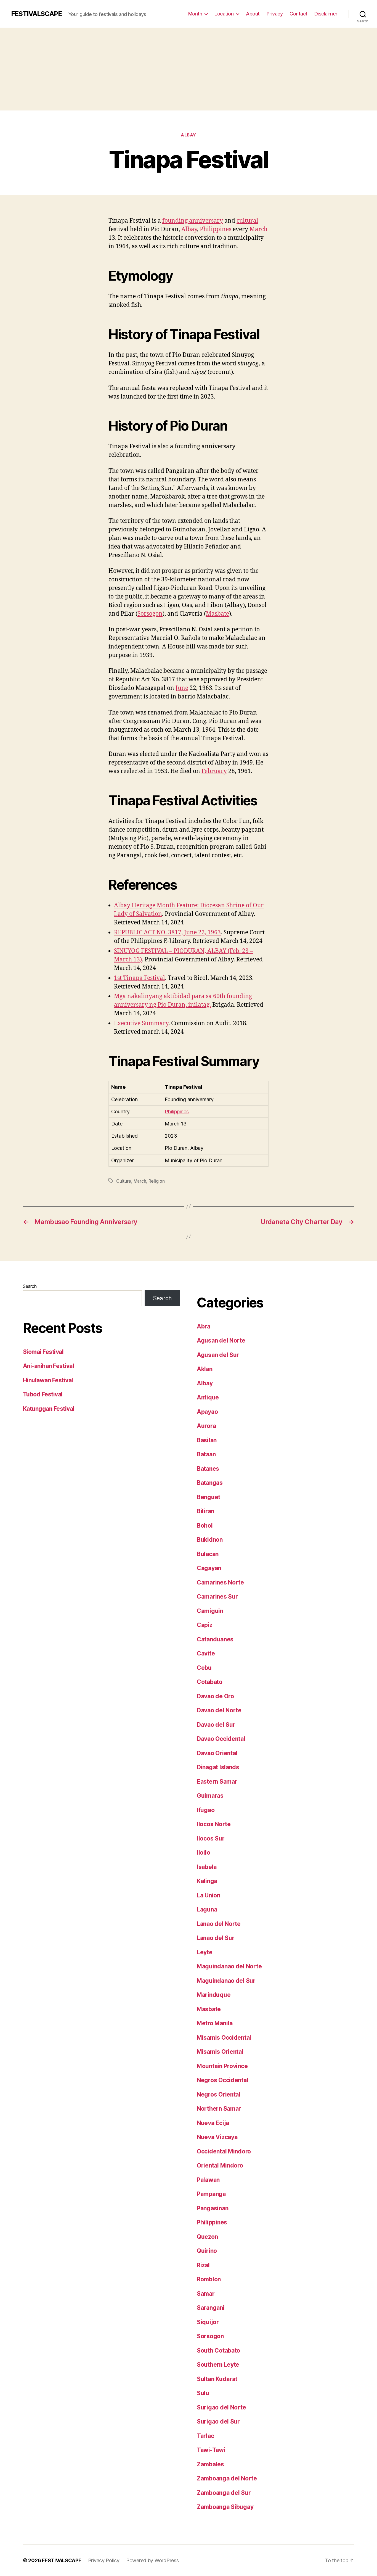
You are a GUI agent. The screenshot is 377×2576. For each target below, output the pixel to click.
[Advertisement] (189, 69)
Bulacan (208, 1554)
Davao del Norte (219, 1710)
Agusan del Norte (221, 1340)
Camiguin (210, 1611)
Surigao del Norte (221, 2407)
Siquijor (208, 2322)
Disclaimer (326, 14)
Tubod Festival (43, 1394)
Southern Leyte (218, 2365)
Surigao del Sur (218, 2421)
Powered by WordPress (152, 2560)
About (253, 14)
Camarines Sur (217, 1597)
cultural (247, 221)
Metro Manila (215, 2023)
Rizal (203, 2265)
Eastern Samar (217, 1782)
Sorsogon (150, 614)
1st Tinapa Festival (140, 978)
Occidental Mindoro (224, 2151)
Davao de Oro (215, 1696)
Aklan (205, 1369)
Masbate (217, 614)
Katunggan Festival (49, 1409)
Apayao (207, 1412)
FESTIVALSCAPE (36, 14)
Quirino (207, 2251)
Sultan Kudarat (217, 2379)
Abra (204, 1326)
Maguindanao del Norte (229, 1966)
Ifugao (206, 1810)
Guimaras (210, 1796)
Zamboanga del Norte (227, 2478)
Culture (124, 1181)
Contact (298, 14)
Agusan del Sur (218, 1355)
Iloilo (203, 1853)
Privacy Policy (104, 2560)
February (214, 771)
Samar (206, 2294)
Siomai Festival (43, 1352)
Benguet (209, 1497)
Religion (157, 1181)
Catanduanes (215, 1639)
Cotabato (210, 1682)
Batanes (208, 1469)
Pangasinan (213, 2208)
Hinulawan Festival (48, 1380)
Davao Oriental (217, 1753)
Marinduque (214, 1995)
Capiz (205, 1625)
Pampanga (211, 2194)
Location (224, 14)
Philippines (216, 229)
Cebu (204, 1668)
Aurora (206, 1426)
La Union (209, 1895)
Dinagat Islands (218, 1767)
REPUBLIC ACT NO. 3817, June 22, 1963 (167, 933)
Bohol (205, 1526)
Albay (189, 135)
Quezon (207, 2237)
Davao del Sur (216, 1725)
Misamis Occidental (224, 2038)
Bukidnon (210, 1540)
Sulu (203, 2393)
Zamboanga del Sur (224, 2493)
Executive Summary (141, 1023)
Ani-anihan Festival (48, 1366)
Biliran (205, 1511)
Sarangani (211, 2308)
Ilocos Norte (214, 1824)
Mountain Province (222, 2066)
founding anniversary (193, 221)
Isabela (207, 1867)
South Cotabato (218, 2350)
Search (30, 1286)
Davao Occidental (221, 1739)
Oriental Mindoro (220, 2165)
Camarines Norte (220, 1582)
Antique (208, 1397)
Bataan (206, 1454)
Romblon (209, 2279)
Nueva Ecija (213, 2123)
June (182, 688)
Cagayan (209, 1568)
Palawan (208, 2180)
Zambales (210, 2464)
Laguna (207, 1909)
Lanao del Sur (216, 1938)
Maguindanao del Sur (226, 1981)
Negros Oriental (219, 2094)
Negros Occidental (222, 2080)
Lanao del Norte (219, 1924)
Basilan (207, 1440)
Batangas (210, 1483)
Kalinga (207, 1881)
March (258, 229)
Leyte (205, 1952)
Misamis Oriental (220, 2052)
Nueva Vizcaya (217, 2137)
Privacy (275, 14)
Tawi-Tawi (211, 2450)
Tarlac (205, 2436)
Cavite (206, 1653)
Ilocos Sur (211, 1838)
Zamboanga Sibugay (225, 2507)
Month (195, 14)
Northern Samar (219, 2109)
